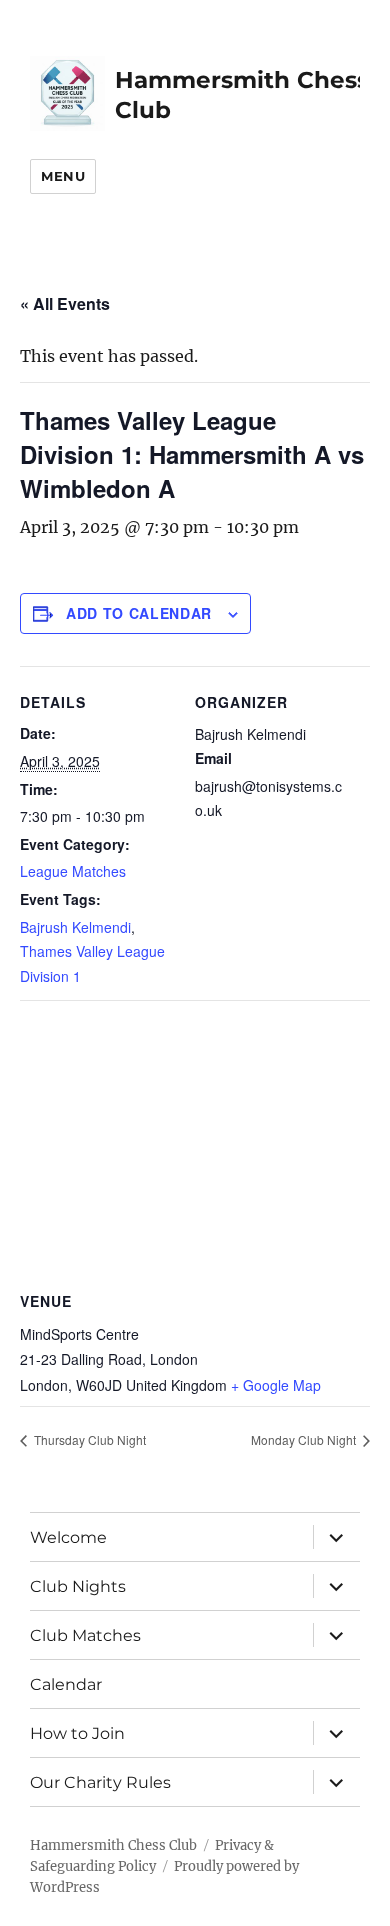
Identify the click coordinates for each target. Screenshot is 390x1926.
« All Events (65, 303)
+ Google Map (276, 1385)
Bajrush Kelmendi (75, 927)
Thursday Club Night (88, 1439)
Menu (63, 176)
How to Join (77, 1733)
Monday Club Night (305, 1439)
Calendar (66, 1684)
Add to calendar (139, 613)
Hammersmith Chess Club (113, 1845)
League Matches (73, 871)
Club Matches (85, 1635)
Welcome (68, 1537)
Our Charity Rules (100, 1782)
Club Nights (78, 1586)
